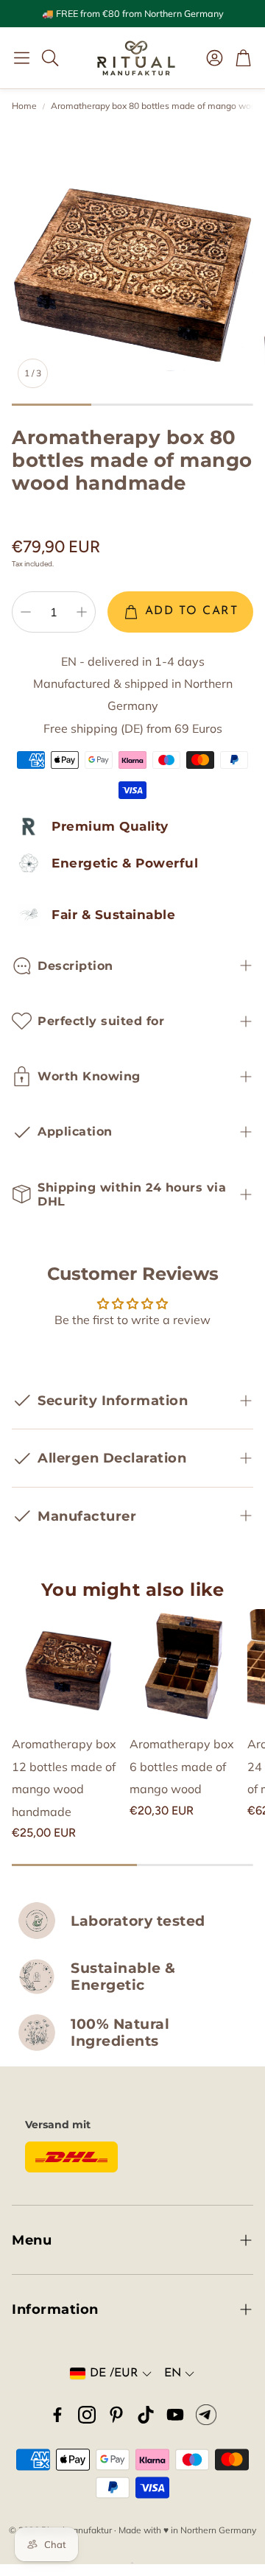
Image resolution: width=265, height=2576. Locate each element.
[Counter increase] (82, 612)
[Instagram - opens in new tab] (87, 2415)
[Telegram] (206, 2415)
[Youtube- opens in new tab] (175, 2415)
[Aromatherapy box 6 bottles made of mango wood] (185, 1665)
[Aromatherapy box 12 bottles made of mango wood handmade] (68, 1665)
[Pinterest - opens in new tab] (116, 2415)
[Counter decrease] (26, 612)
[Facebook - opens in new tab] (57, 2415)
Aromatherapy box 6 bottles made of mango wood (182, 1766)
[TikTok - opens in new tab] (146, 2415)
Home (24, 106)
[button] (22, 57)
